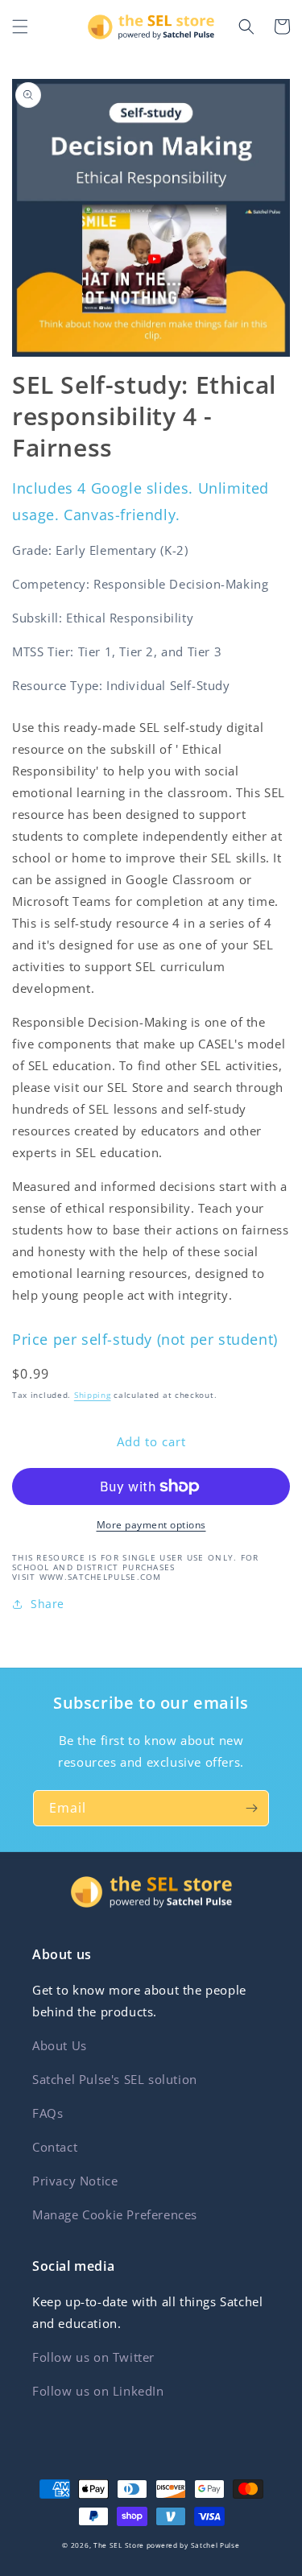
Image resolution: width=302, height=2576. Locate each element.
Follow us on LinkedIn (98, 2391)
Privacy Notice (75, 2181)
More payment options (151, 1525)
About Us (60, 2045)
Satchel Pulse (215, 2545)
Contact (55, 2147)
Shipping (93, 1395)
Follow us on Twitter (93, 2357)
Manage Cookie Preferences (115, 2214)
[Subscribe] (251, 1808)
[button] (20, 27)
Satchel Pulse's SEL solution (115, 2079)
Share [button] (48, 1604)
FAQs (48, 2113)
